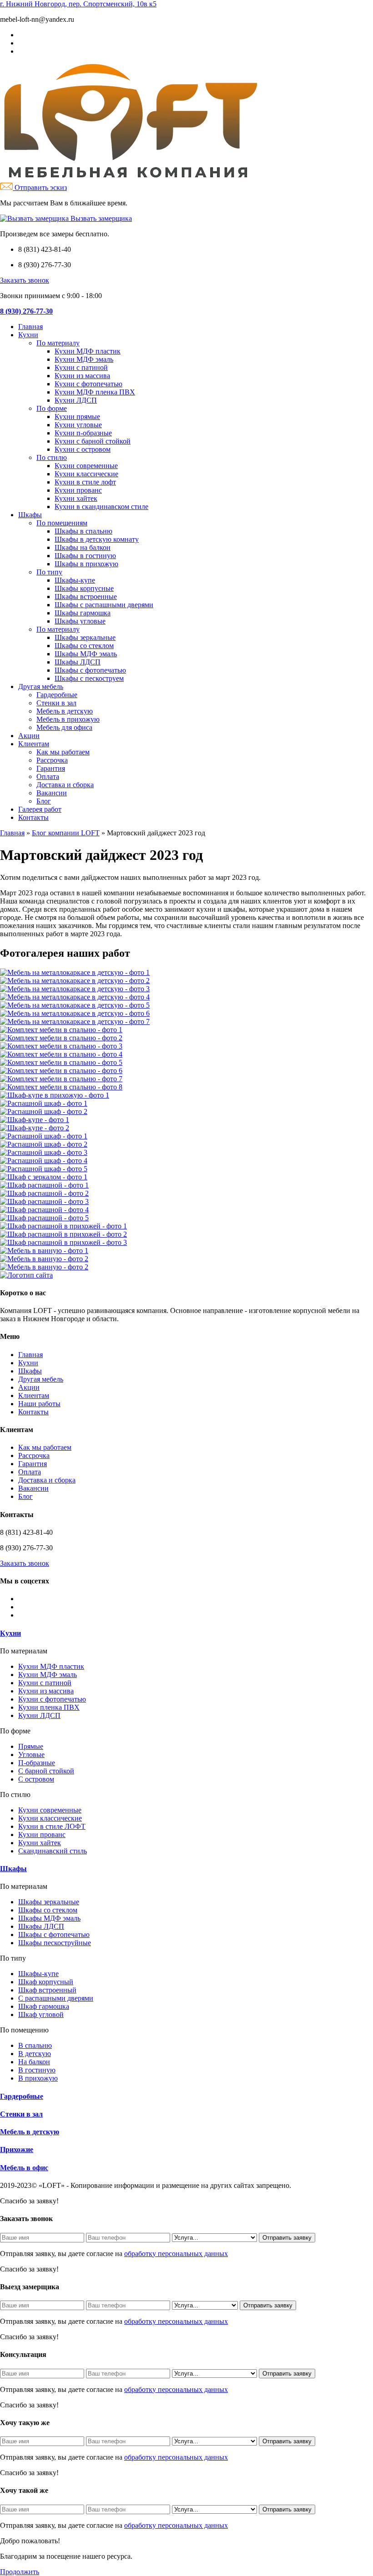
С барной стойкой (46, 1771)
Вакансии (52, 793)
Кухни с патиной (81, 367)
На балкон (34, 2062)
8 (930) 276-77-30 (26, 311)
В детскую (35, 2054)
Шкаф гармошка (44, 2006)
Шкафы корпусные (84, 588)
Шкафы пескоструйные (55, 1943)
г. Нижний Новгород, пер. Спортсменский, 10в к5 (78, 4)
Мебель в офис (24, 2168)
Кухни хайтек (76, 498)
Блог (44, 801)
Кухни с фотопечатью (88, 384)
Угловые (31, 1755)
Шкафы (30, 515)
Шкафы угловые (80, 621)
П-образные (37, 1763)
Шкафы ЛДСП (78, 662)
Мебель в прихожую (68, 719)
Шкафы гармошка (83, 613)
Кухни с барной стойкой (93, 441)
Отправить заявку (287, 2238)
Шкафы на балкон (83, 547)
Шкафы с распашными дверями (104, 605)
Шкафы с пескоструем (89, 678)
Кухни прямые (77, 417)
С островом (36, 1779)
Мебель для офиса (64, 727)
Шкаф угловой (41, 2014)
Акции (29, 736)
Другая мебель (41, 686)
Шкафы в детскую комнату (97, 539)
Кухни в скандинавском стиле (101, 507)
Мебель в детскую (65, 711)
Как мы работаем (63, 752)
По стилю (52, 457)
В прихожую (38, 2078)
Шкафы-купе (75, 580)
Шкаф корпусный (46, 1982)
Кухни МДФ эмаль (84, 359)
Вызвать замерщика (100, 218)
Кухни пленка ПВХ (49, 1707)
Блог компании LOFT (66, 833)
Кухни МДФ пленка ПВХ (95, 392)
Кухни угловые (78, 425)
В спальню (35, 2045)
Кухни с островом (83, 449)
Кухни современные (86, 466)
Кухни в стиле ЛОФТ (52, 1826)
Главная (30, 327)
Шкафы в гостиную (85, 556)
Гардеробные (57, 695)
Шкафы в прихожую (86, 564)
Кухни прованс (78, 490)
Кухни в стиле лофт (85, 482)
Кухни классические (86, 474)
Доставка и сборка (65, 785)
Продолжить (20, 2572)
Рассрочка (52, 760)
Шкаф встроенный (47, 1990)
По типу (49, 572)
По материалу (58, 343)
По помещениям (62, 523)
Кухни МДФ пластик (88, 351)
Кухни (28, 335)
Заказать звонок (25, 280)
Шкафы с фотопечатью (90, 670)
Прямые (31, 1746)
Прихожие (17, 2149)
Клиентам (34, 744)
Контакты (33, 817)
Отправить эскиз (40, 187)
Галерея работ (40, 809)
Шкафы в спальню (83, 531)
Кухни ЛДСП (76, 400)
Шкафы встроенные (86, 597)
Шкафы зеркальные (85, 637)
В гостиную (37, 2070)
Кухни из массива (82, 376)
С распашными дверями (56, 1998)
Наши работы (39, 1404)
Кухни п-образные (83, 433)
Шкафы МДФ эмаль (86, 654)
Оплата (48, 776)
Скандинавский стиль (53, 1851)
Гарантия (51, 768)
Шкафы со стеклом (84, 646)
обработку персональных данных (176, 2254)
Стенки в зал (56, 703)
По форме (52, 408)
